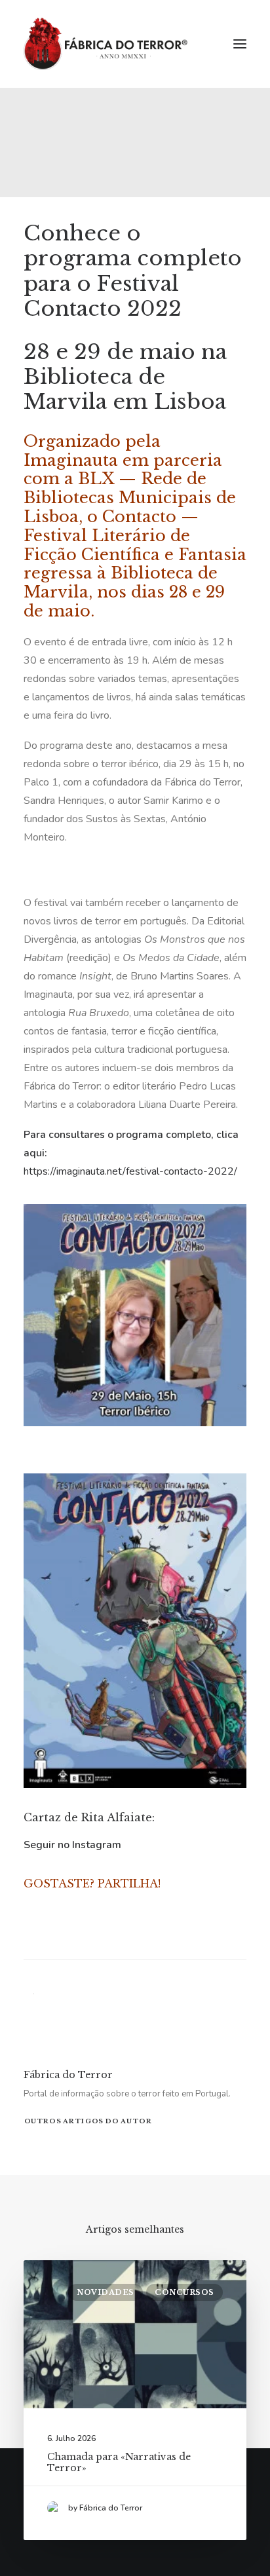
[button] (240, 44)
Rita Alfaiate (117, 1817)
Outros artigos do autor (88, 2121)
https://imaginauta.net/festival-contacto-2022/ (130, 1171)
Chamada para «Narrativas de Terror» (119, 2462)
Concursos (184, 2292)
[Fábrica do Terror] (106, 44)
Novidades (106, 2292)
